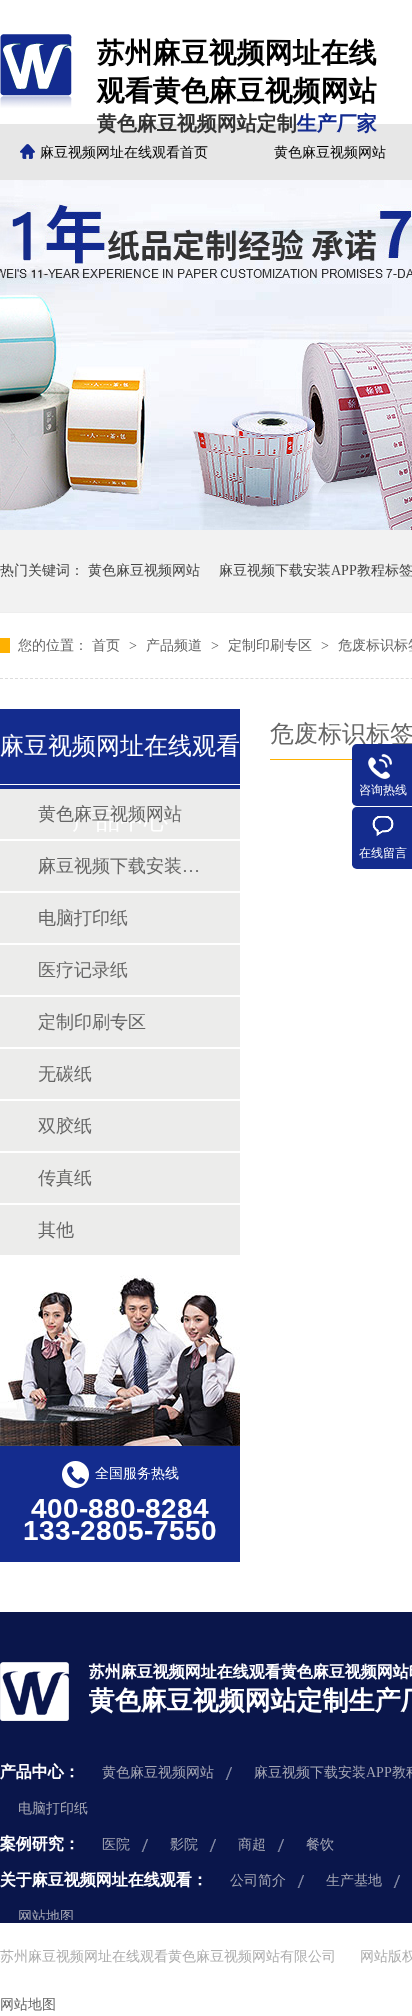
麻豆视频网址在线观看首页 (124, 152)
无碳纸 (65, 1074)
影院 (184, 1844)
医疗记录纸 (83, 970)
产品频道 (176, 645)
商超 (252, 1844)
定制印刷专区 (272, 645)
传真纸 (65, 1178)
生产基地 (354, 1880)
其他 (56, 1230)
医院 (116, 1844)
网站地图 (46, 1916)
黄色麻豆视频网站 (144, 570)
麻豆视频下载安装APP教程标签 (119, 866)
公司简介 (258, 1880)
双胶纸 (65, 1126)
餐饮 (320, 1844)
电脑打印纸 (83, 918)
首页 (108, 645)
